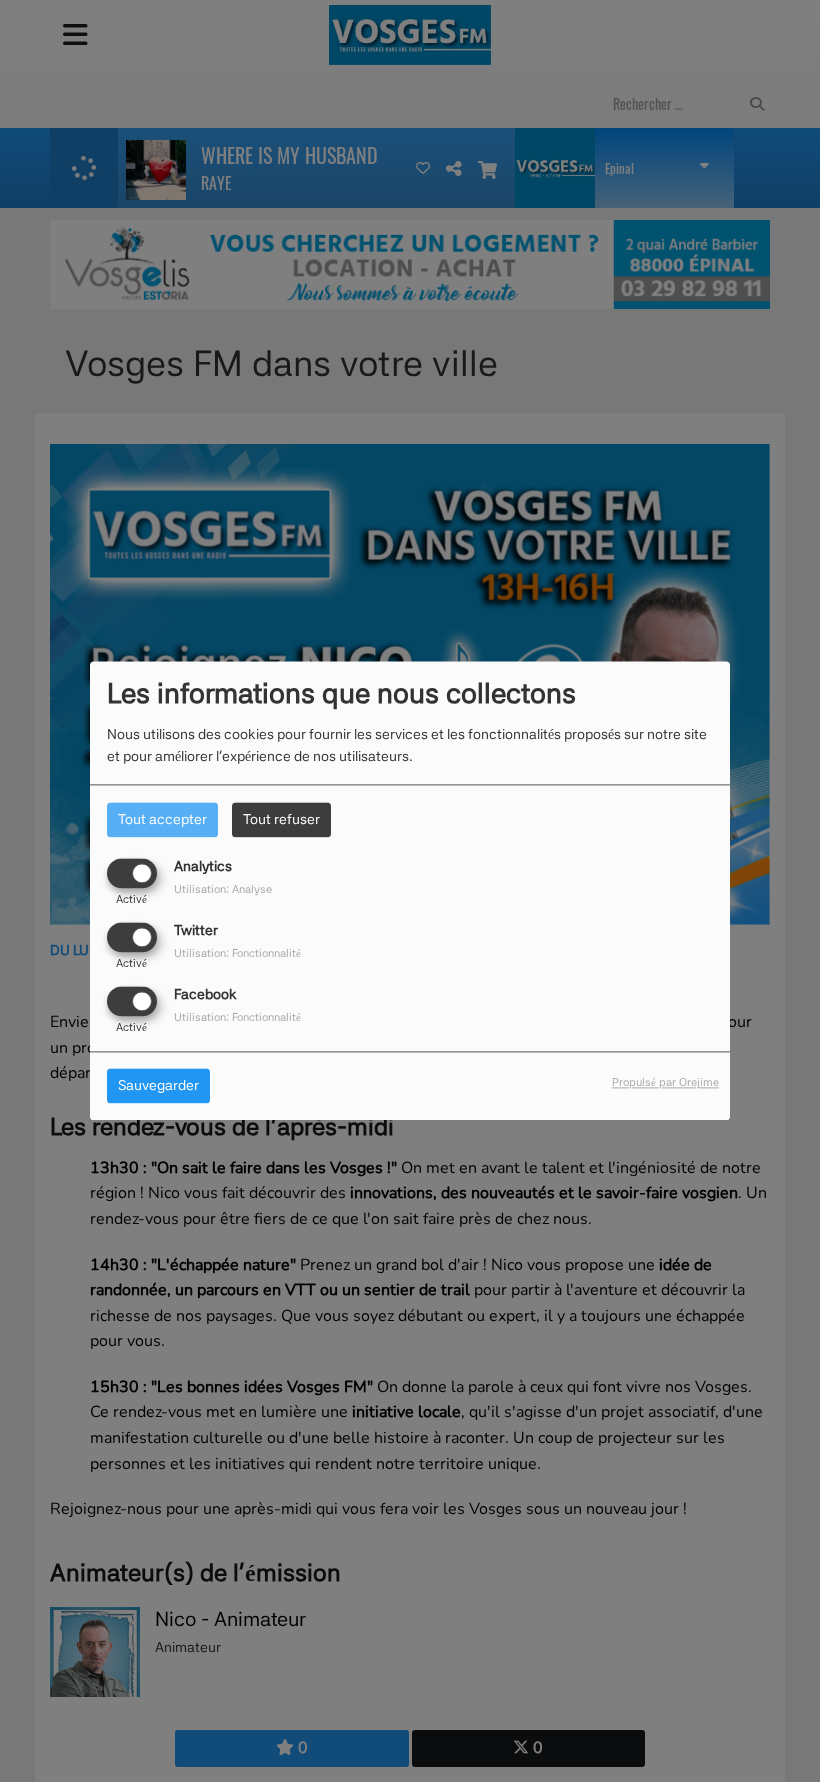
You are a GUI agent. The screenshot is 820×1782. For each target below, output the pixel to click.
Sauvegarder (158, 1086)
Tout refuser (281, 819)
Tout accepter (162, 819)
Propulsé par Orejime (665, 1083)
